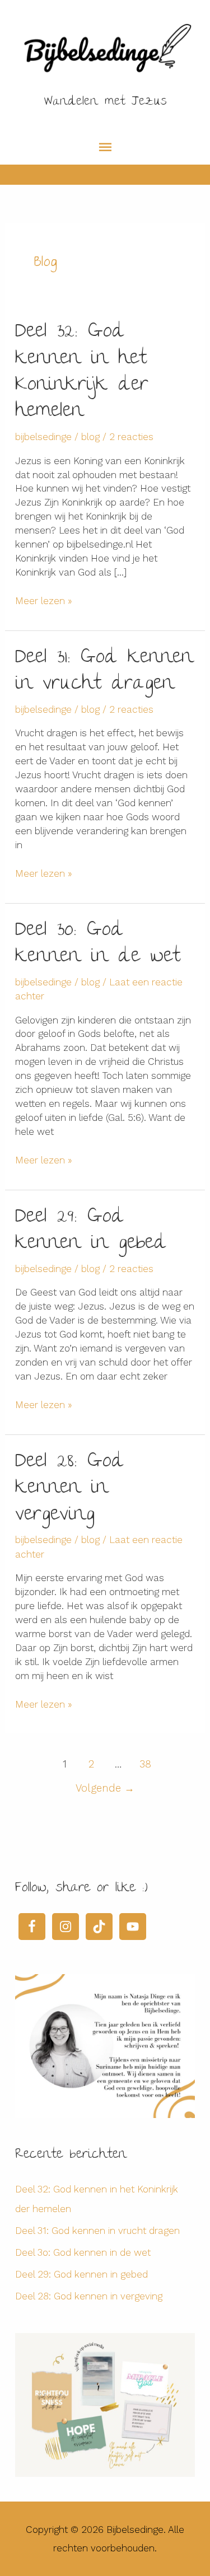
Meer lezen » (44, 601)
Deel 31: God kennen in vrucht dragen (104, 672)
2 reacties (131, 437)
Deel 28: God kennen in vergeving (70, 1489)
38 (145, 1764)
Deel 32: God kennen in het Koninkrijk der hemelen (82, 372)
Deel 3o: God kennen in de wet (98, 944)
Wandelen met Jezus (105, 102)
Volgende (105, 1788)
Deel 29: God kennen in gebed (91, 1231)
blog (90, 437)
